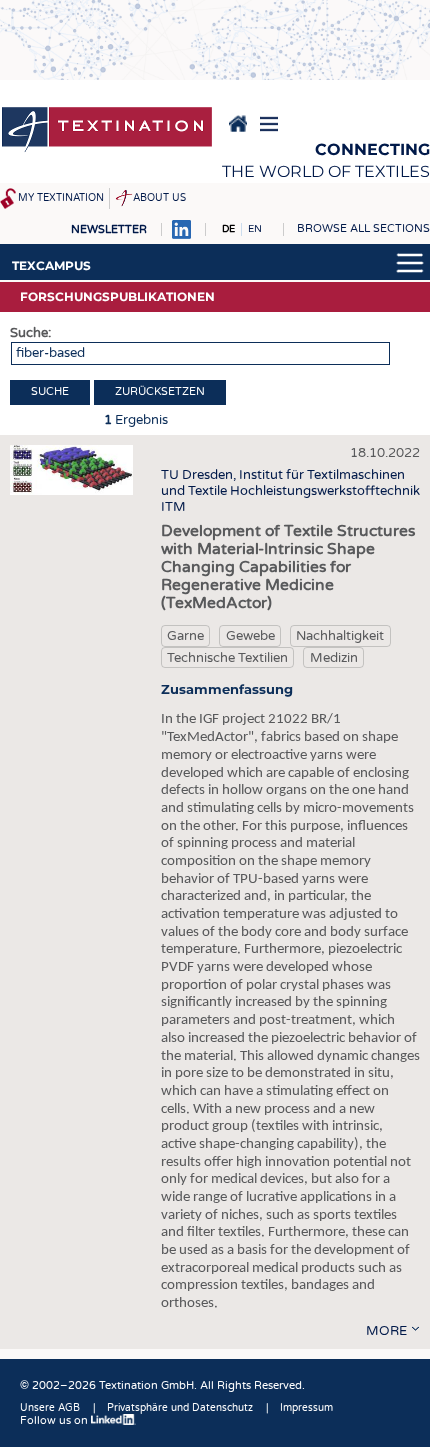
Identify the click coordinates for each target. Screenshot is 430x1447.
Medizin (334, 658)
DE (228, 229)
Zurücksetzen (160, 391)
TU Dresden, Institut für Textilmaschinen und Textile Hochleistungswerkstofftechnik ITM (290, 491)
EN (255, 229)
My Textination (61, 198)
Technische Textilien (227, 658)
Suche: (30, 333)
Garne (185, 636)
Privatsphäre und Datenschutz (180, 1408)
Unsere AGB (50, 1408)
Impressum (306, 1408)
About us (159, 198)
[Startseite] (107, 131)
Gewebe (250, 636)
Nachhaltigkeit (340, 636)
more (386, 1331)
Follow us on (55, 1420)
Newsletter (109, 229)
